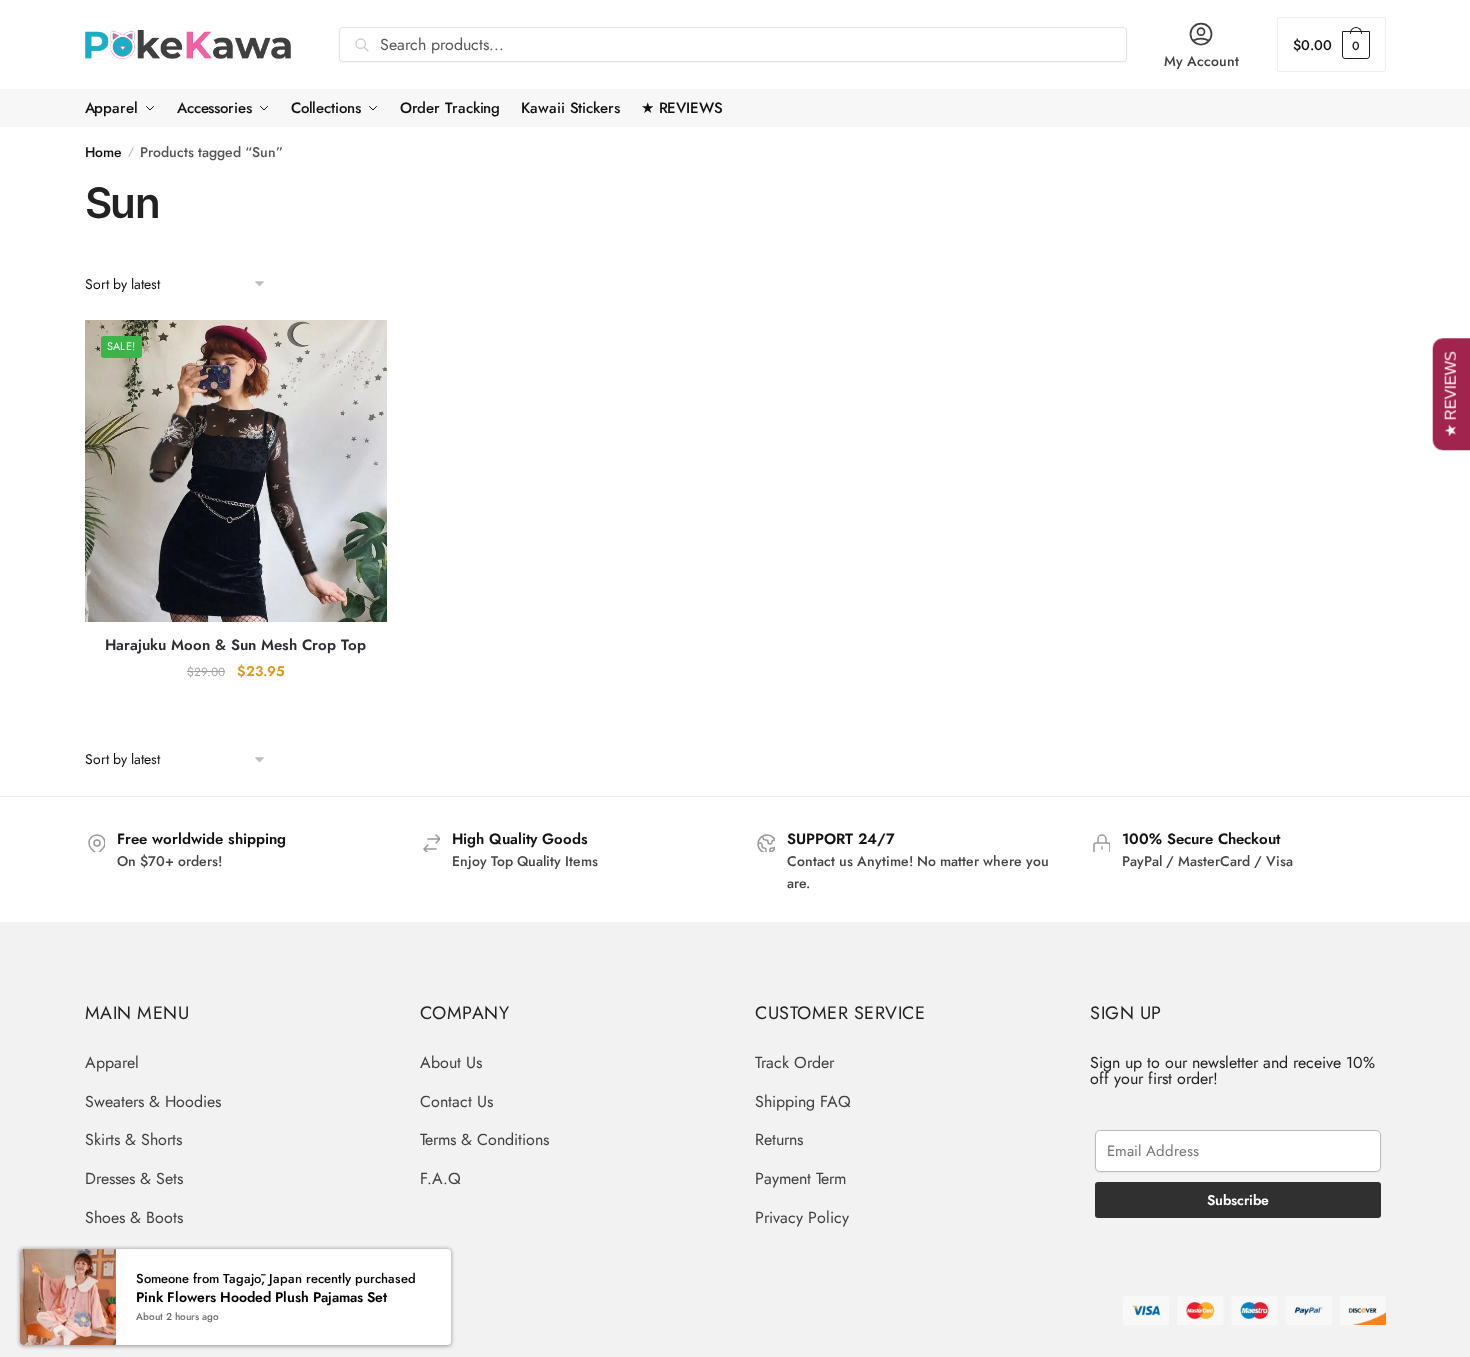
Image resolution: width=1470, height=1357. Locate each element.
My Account (1201, 61)
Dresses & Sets (134, 1178)
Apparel (112, 1062)
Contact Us (456, 1101)
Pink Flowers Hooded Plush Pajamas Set (261, 1289)
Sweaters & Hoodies (153, 1101)
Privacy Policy (802, 1217)
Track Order (794, 1062)
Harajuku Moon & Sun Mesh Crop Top (235, 646)
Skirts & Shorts (133, 1139)
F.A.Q (440, 1178)
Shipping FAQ (803, 1101)
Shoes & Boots (134, 1217)
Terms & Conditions (484, 1139)
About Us (451, 1062)
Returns (779, 1139)
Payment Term (800, 1178)
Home (103, 152)
